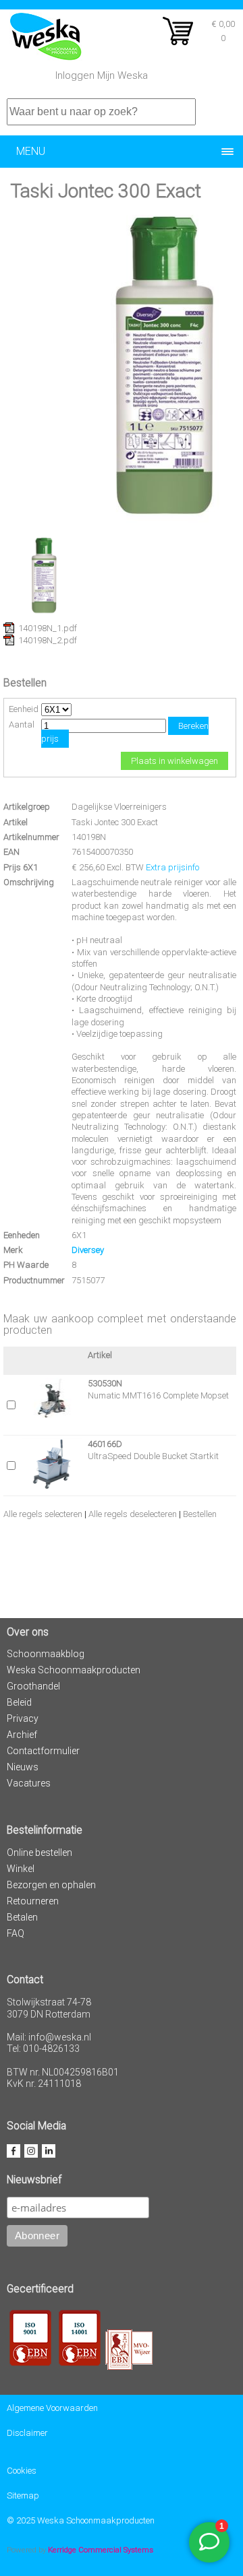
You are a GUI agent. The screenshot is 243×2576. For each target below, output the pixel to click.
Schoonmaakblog (46, 1654)
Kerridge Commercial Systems (101, 2550)
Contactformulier (43, 1751)
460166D (105, 1444)
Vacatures (29, 1783)
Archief (22, 1735)
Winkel (21, 1869)
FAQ (16, 1933)
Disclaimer (27, 2433)
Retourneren (33, 1901)
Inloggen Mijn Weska (102, 75)
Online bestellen (39, 1853)
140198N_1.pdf (48, 628)
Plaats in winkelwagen (174, 761)
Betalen (22, 1917)
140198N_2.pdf (48, 640)
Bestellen (200, 1514)
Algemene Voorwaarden (52, 2408)
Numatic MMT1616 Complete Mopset (158, 1395)
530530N (105, 1383)
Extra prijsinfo (172, 867)
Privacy (23, 1718)
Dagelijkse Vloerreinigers (119, 807)
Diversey (88, 1250)
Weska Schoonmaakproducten (74, 1670)
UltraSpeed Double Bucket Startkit (153, 1456)
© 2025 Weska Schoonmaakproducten (81, 2520)
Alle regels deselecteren (133, 1514)
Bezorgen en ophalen (51, 1885)
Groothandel (33, 1686)
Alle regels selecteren (43, 1514)
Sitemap (23, 2495)
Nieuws (23, 1767)
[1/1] (44, 613)
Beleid (19, 1702)
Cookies (22, 2471)
